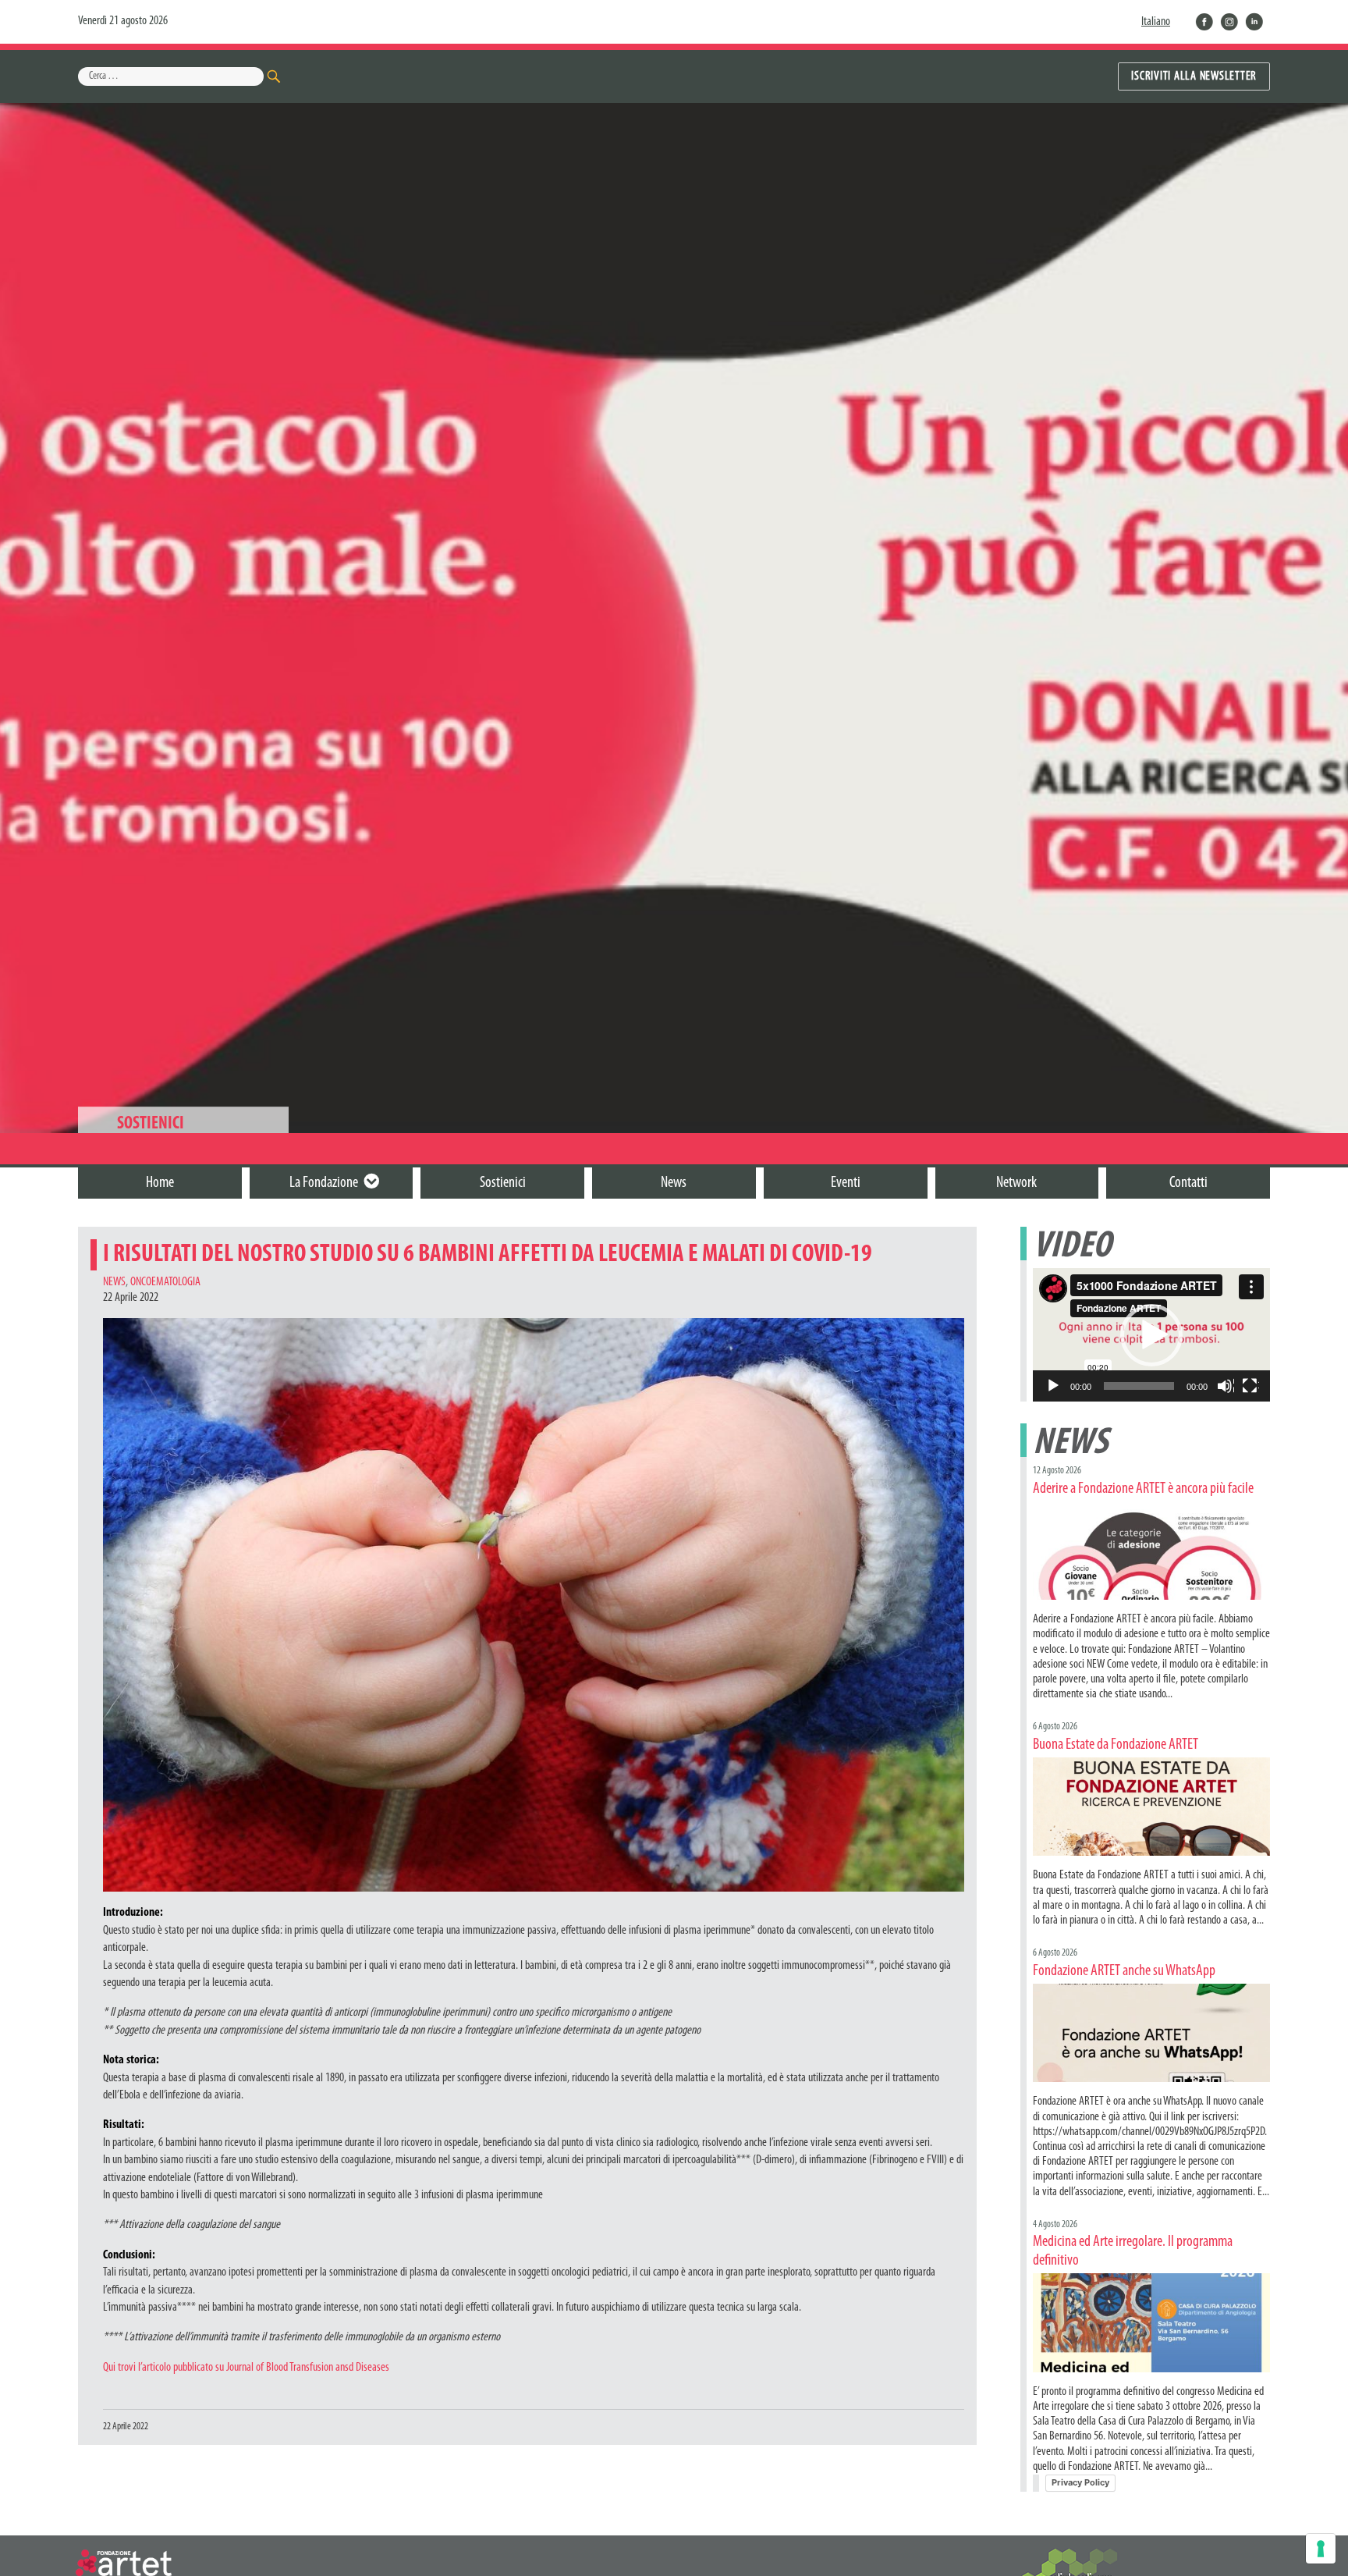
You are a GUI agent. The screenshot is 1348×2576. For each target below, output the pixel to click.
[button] (1151, 1335)
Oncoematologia (165, 1282)
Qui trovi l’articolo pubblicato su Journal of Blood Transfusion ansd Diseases (246, 2368)
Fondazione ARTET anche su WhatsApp (1124, 1971)
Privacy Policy (1080, 2482)
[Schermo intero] (1250, 1387)
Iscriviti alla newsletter (1194, 76)
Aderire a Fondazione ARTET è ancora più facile (1143, 1489)
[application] (1151, 1335)
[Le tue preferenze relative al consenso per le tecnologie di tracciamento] (1321, 2549)
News (114, 1282)
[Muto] (1226, 1387)
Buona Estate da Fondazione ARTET (1116, 1745)
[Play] (1054, 1387)
